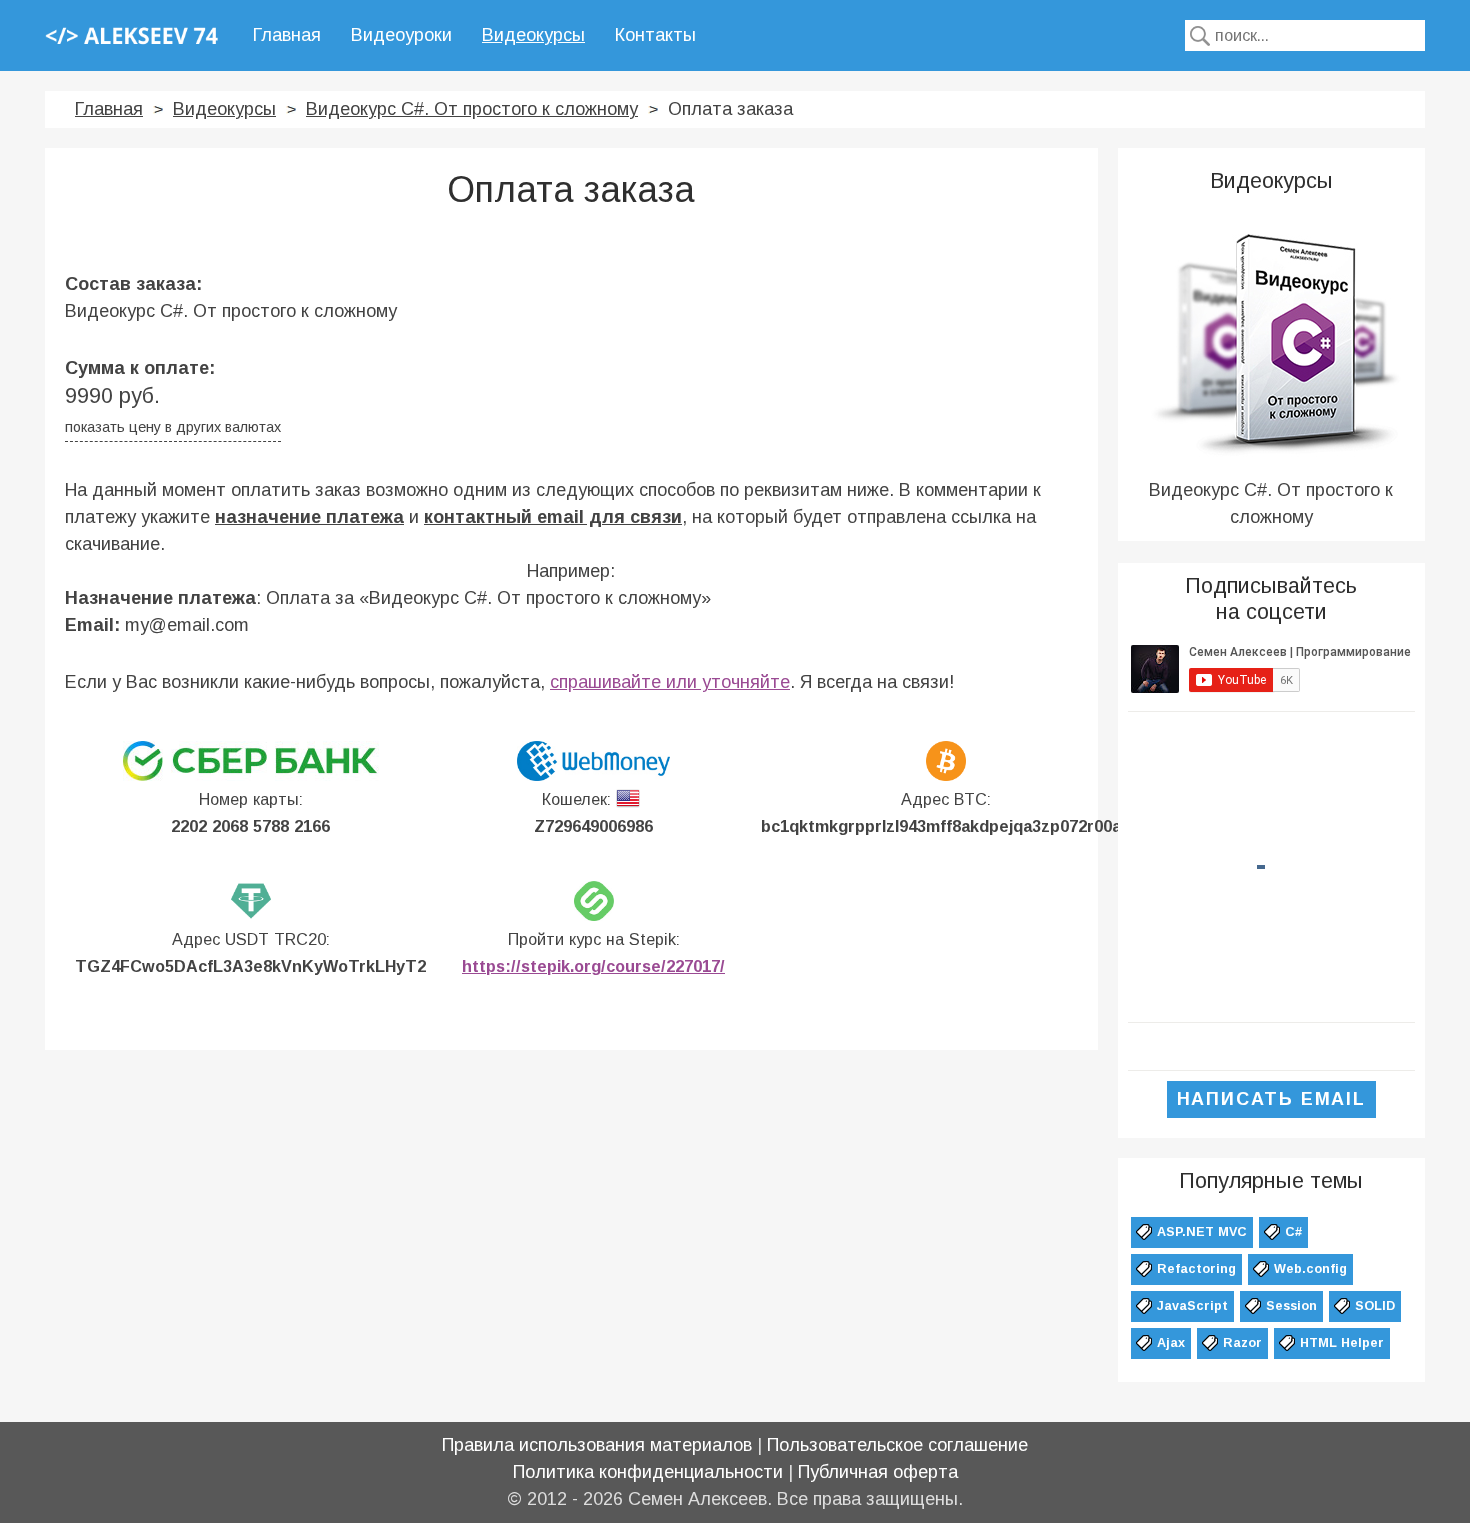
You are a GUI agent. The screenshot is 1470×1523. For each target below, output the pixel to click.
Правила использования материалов (597, 1445)
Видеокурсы (533, 35)
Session (1291, 1306)
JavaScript (1192, 1306)
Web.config (1310, 1269)
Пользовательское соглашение (897, 1445)
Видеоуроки (401, 35)
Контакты (655, 35)
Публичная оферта (878, 1472)
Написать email (1271, 1099)
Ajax (1171, 1343)
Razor (1242, 1343)
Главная (287, 35)
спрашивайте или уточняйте (670, 682)
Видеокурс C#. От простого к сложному (472, 109)
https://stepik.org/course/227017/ (593, 966)
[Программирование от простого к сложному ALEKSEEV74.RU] (131, 35)
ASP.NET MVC (1202, 1232)
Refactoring (1196, 1269)
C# (1293, 1232)
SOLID (1375, 1306)
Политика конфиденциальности (648, 1472)
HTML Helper (1342, 1343)
